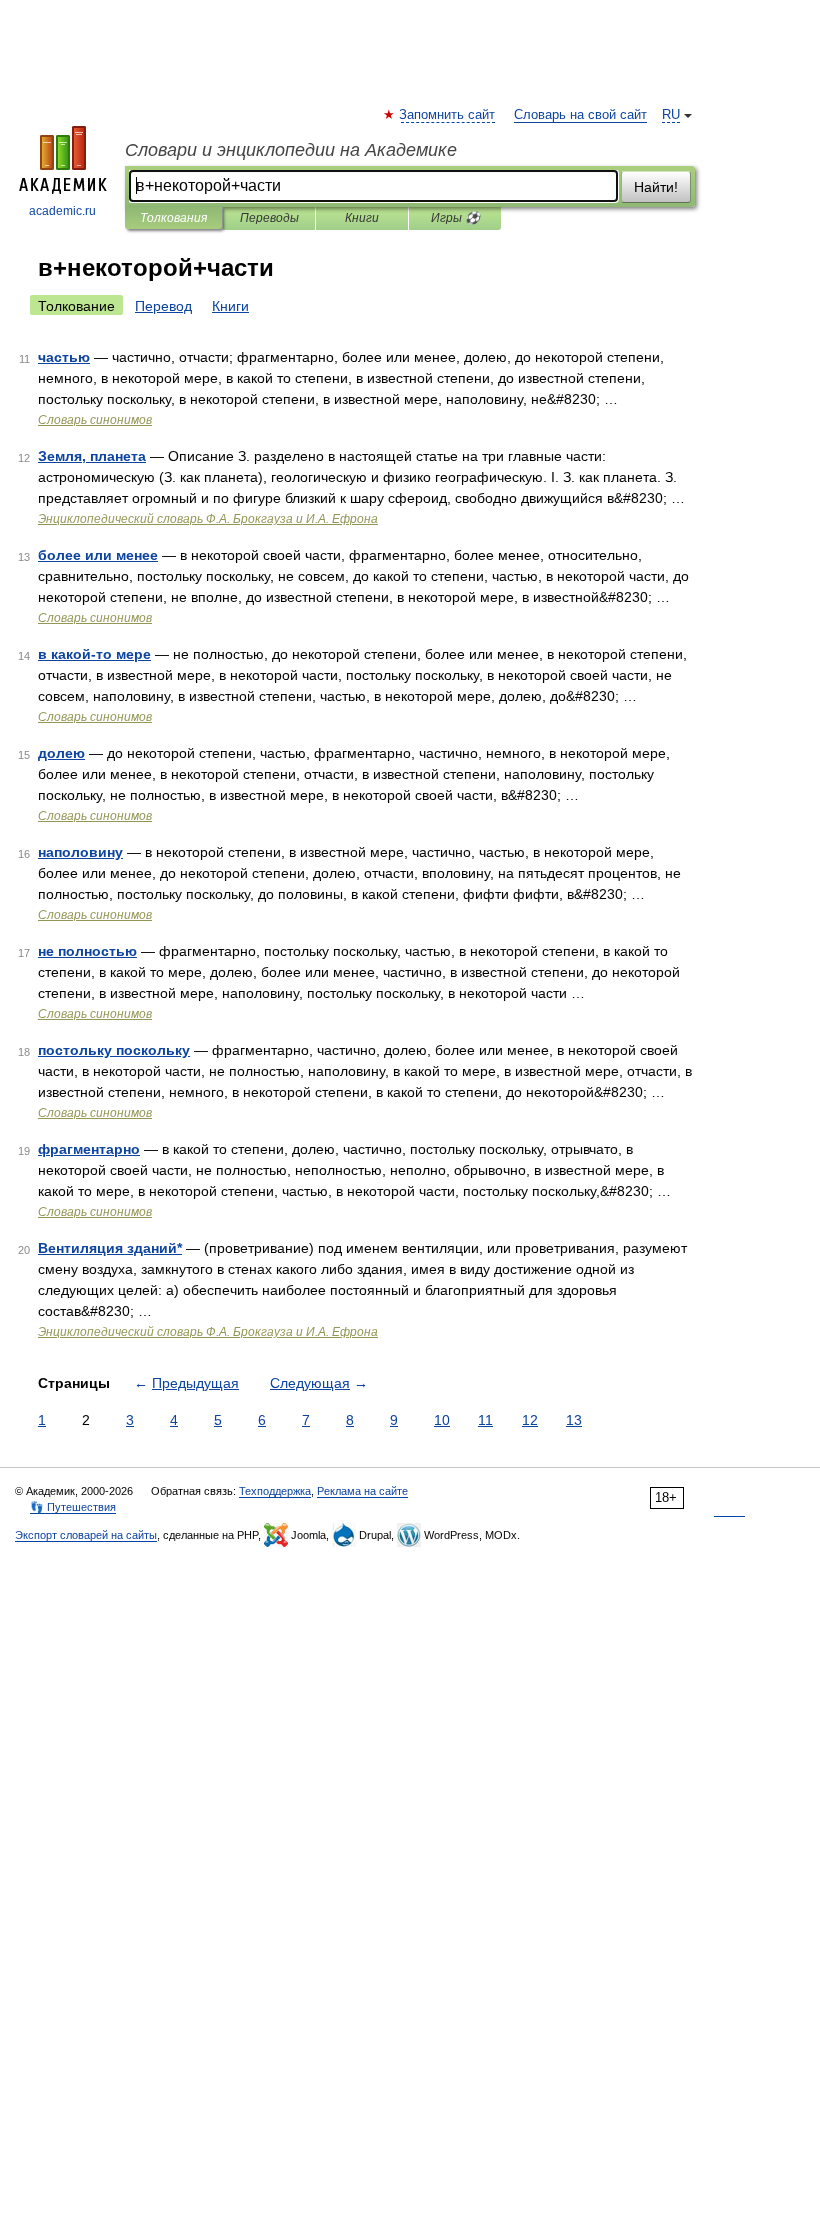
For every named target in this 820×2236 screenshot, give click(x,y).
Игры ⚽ (455, 218)
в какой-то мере (94, 654)
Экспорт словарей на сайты (86, 1535)
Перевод (163, 306)
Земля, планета (92, 456)
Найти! (656, 187)
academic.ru (62, 211)
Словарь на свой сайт (580, 115)
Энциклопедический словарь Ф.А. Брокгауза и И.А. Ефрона (208, 519)
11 (485, 1420)
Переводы (269, 218)
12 (530, 1420)
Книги (362, 218)
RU (671, 115)
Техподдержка (275, 1491)
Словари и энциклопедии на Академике (291, 150)
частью (64, 357)
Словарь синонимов (95, 420)
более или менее (98, 555)
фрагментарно (89, 1149)
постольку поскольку (114, 1050)
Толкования (173, 218)
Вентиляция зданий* (110, 1248)
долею (61, 753)
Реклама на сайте (362, 1491)
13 (574, 1420)
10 (442, 1420)
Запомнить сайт (448, 115)
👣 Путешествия (73, 1507)
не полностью (87, 951)
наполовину (80, 852)
